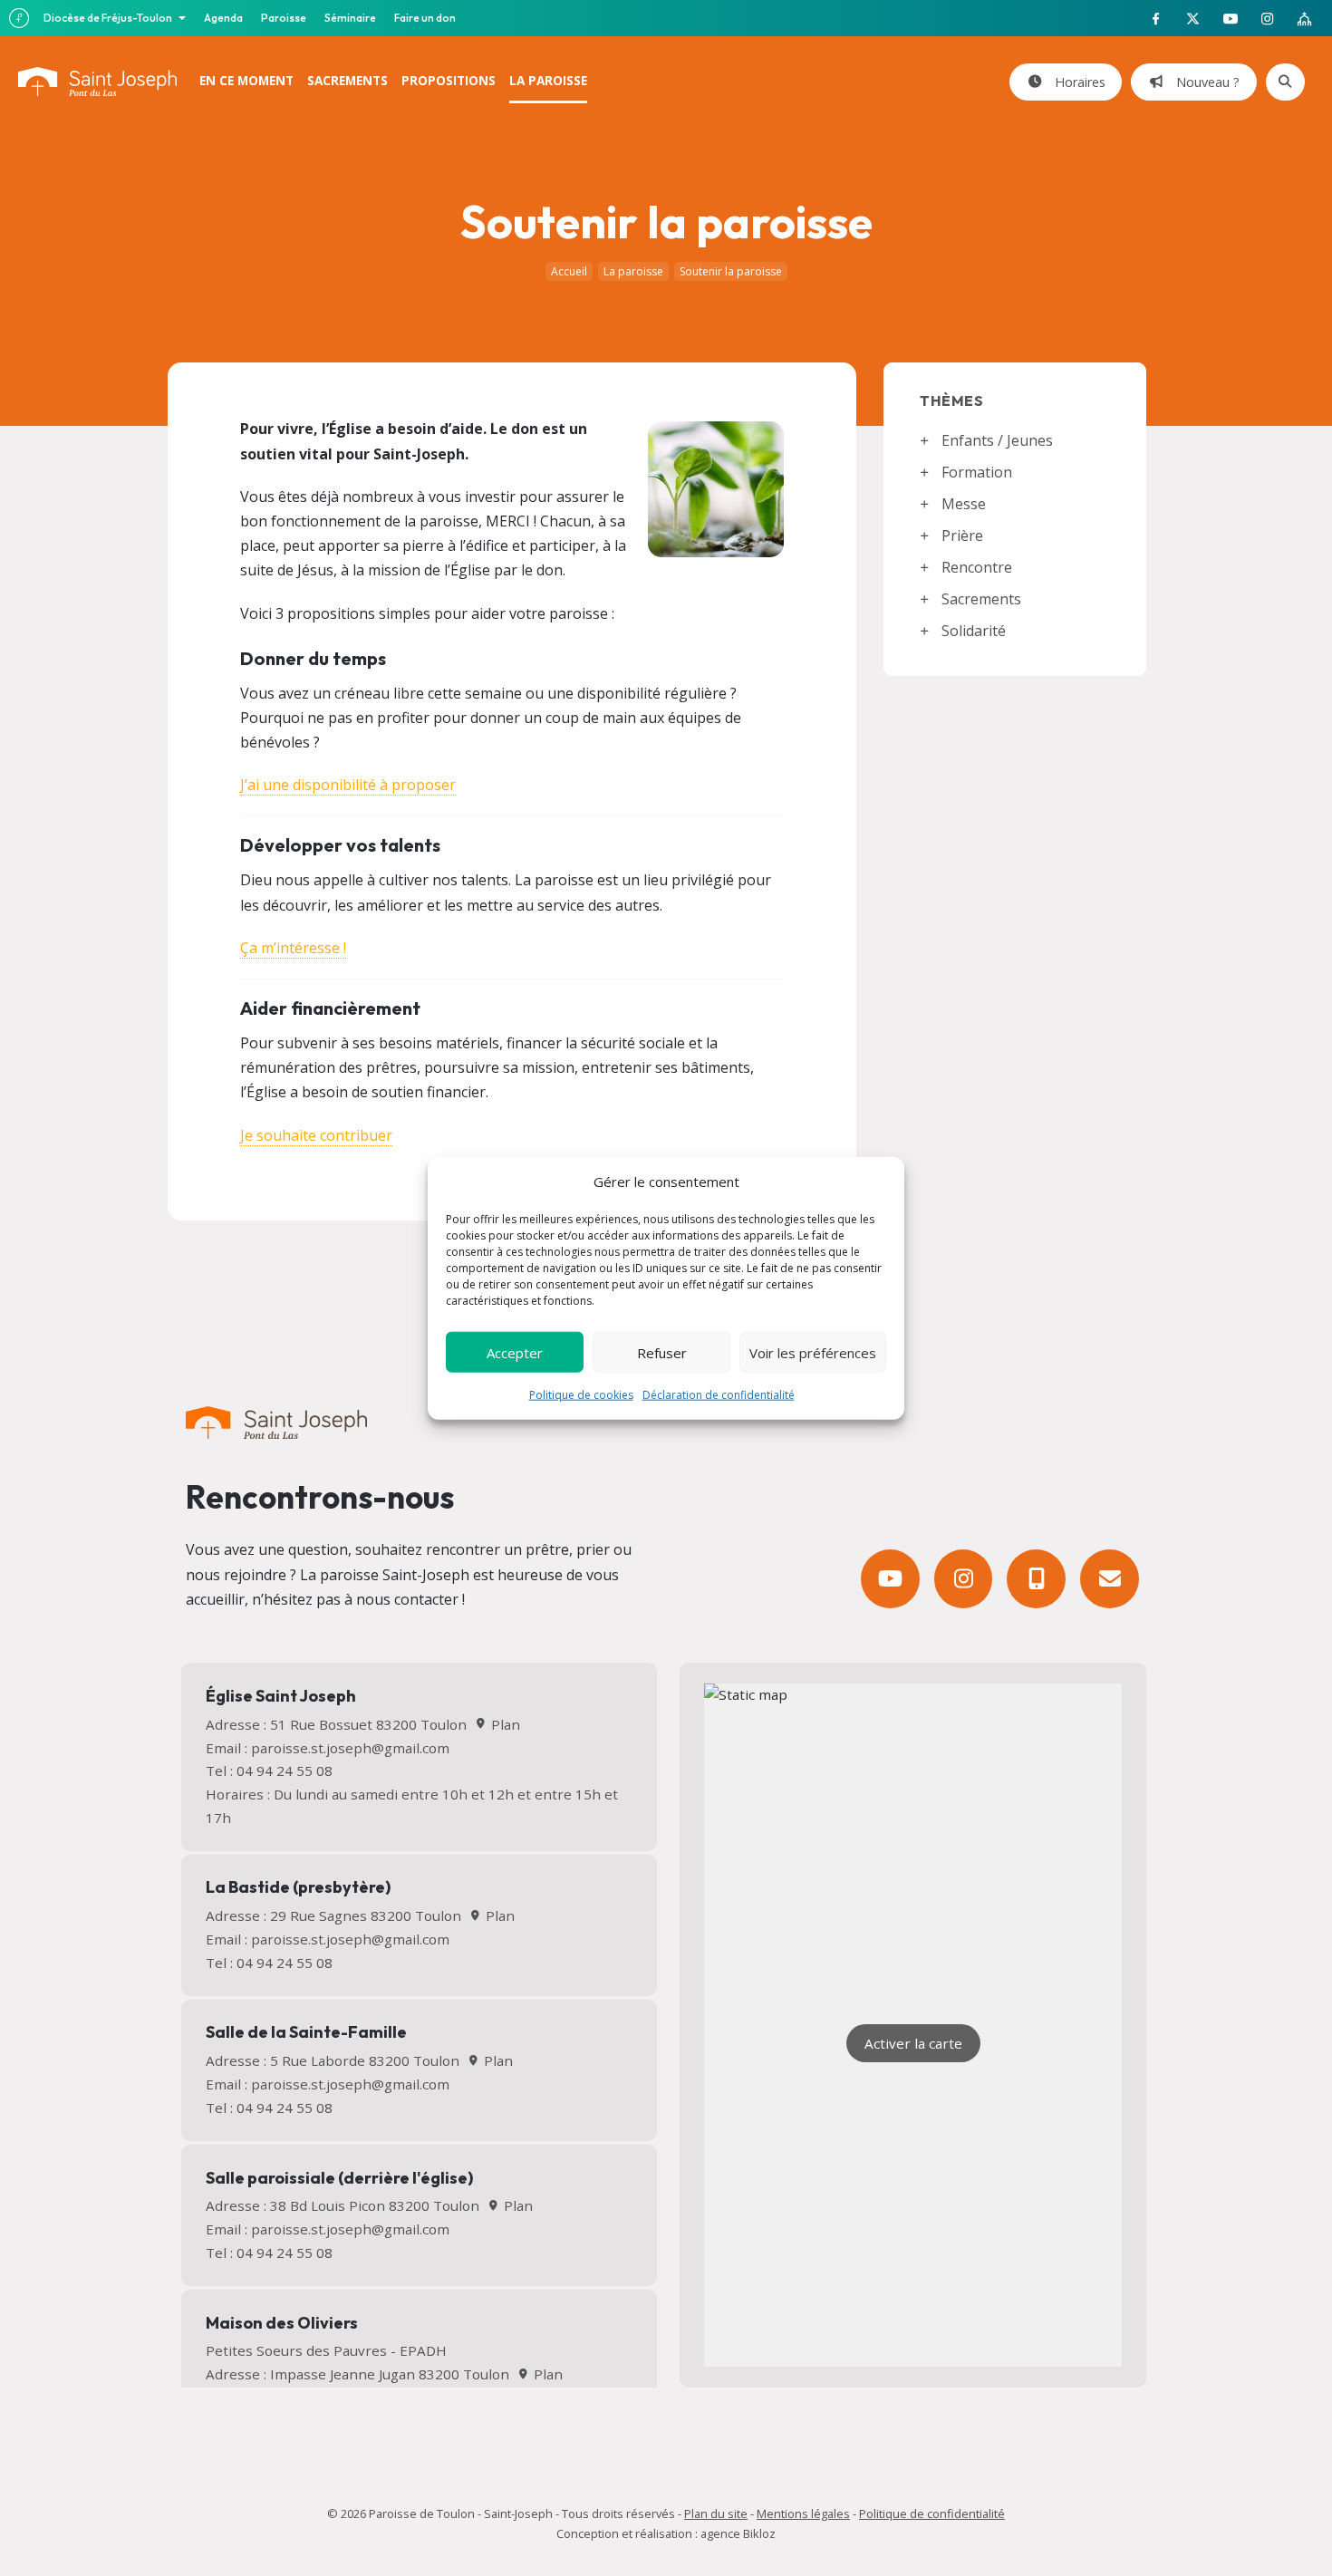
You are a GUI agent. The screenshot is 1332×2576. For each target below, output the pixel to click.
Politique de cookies (581, 1395)
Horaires (1076, 82)
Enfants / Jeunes (997, 440)
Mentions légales (803, 2513)
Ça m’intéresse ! (293, 948)
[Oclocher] (1036, 1579)
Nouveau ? (1204, 82)
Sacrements (981, 599)
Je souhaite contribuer (316, 1135)
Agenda (223, 18)
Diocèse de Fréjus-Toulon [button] (109, 18)
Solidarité (974, 631)
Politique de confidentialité (932, 2513)
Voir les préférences (813, 1352)
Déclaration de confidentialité (719, 1395)
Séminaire (350, 18)
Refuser (662, 1352)
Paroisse (284, 18)
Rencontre (977, 567)
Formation (977, 472)
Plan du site (716, 2513)
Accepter (515, 1352)
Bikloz (759, 2533)
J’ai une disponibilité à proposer (348, 785)
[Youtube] (890, 1579)
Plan (503, 1724)
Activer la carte (913, 2043)
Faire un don (425, 18)
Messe (964, 504)
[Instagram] (964, 1579)
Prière (962, 535)
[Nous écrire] (1110, 1579)
